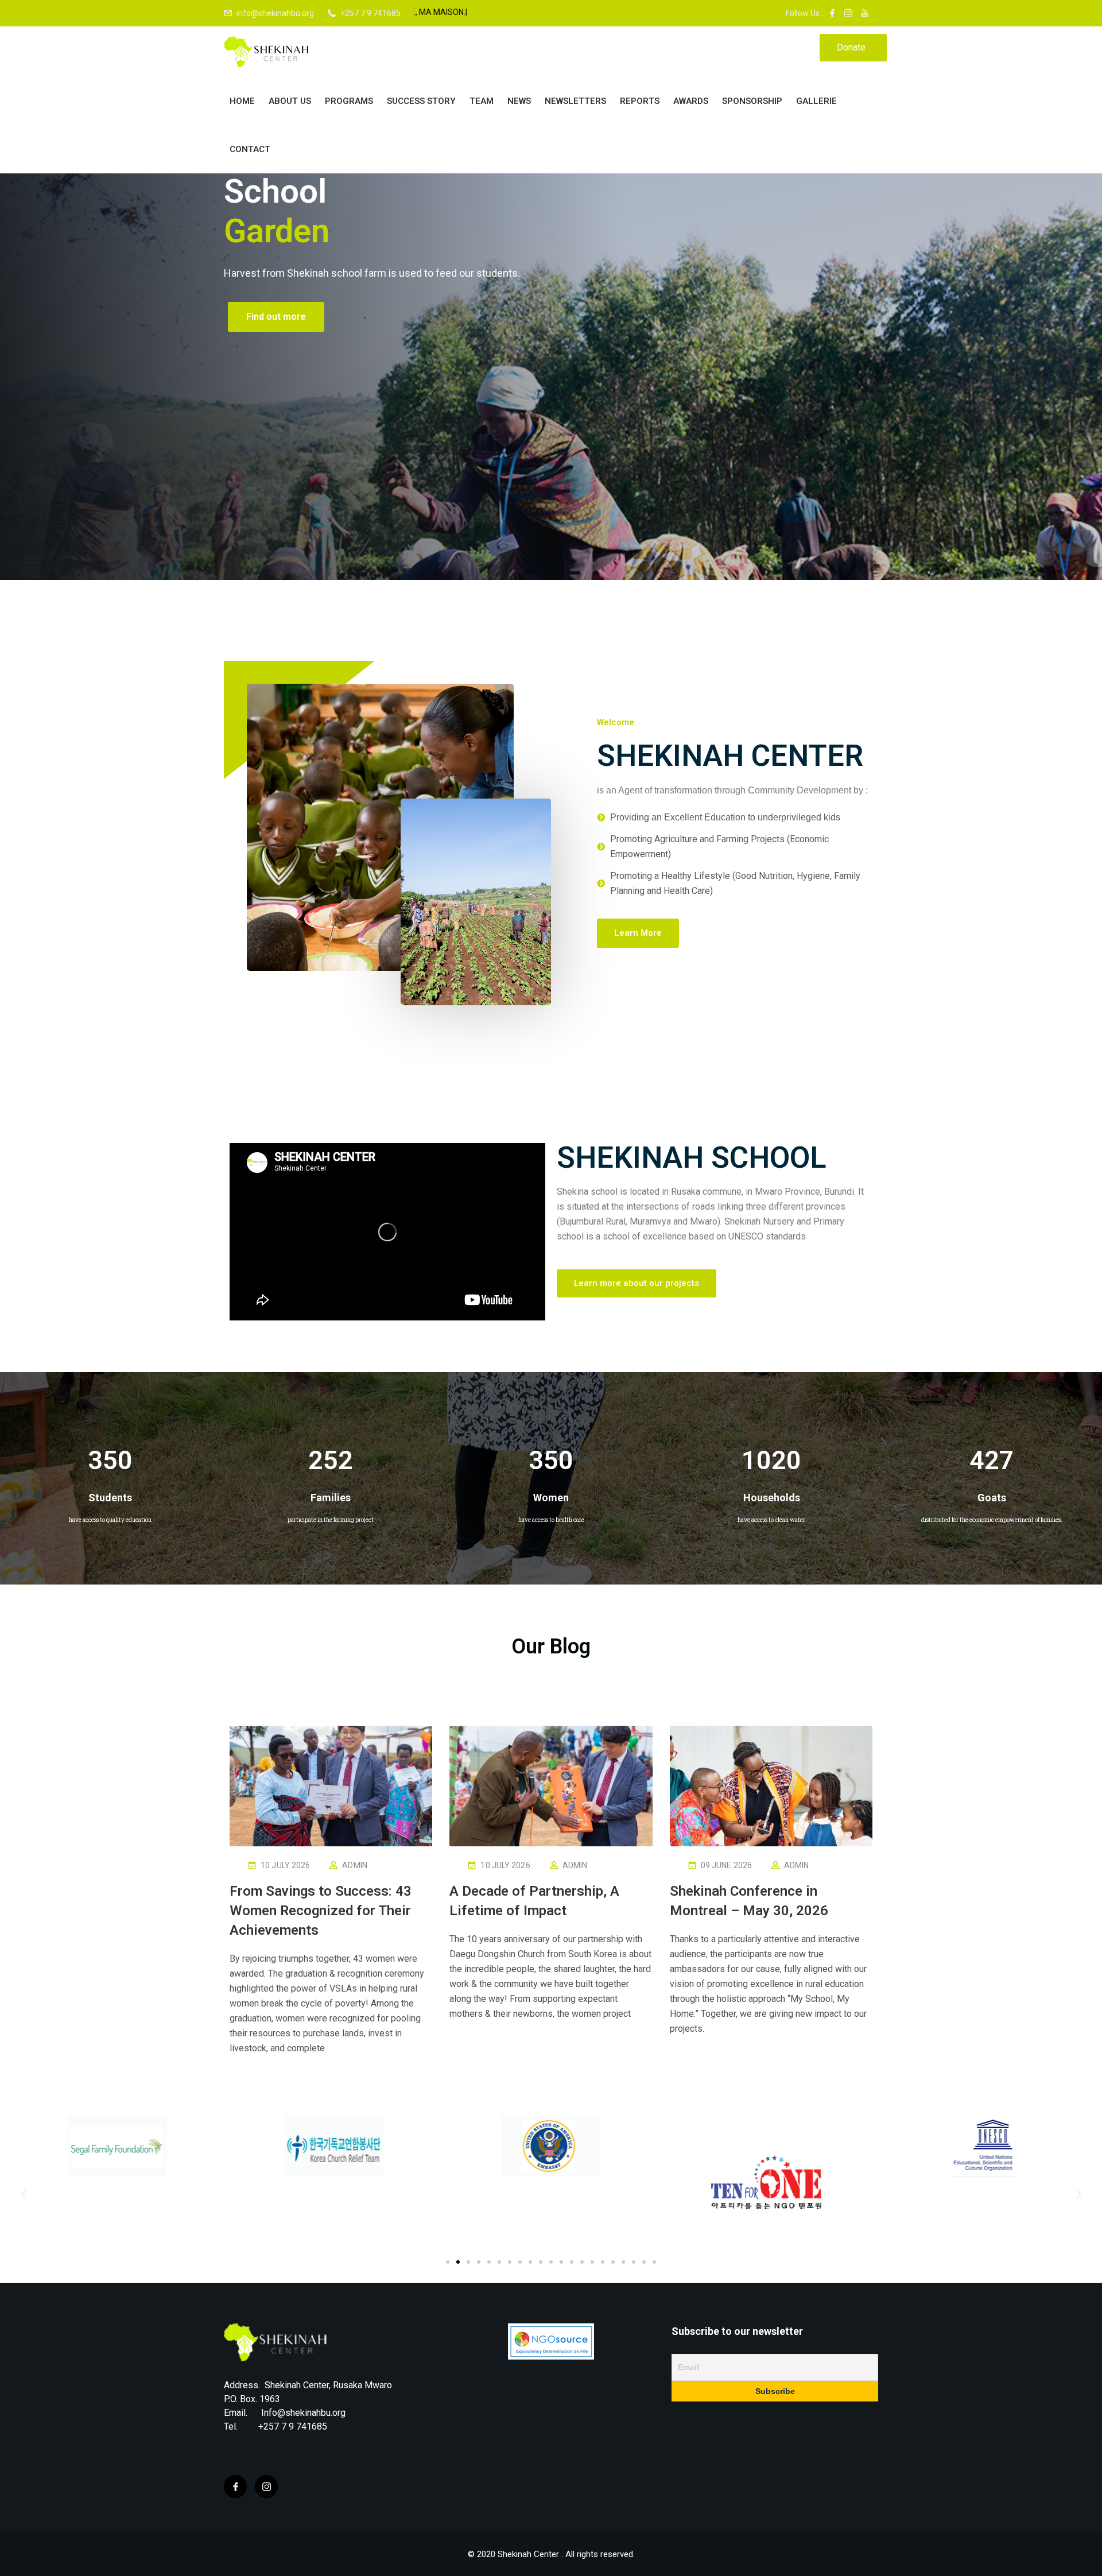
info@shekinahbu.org (275, 13)
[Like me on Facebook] (832, 13)
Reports (640, 101)
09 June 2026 (726, 1865)
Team (482, 101)
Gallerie (816, 101)
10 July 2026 (285, 1865)
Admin (355, 1865)
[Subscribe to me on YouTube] (864, 13)
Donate (851, 47)
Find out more (276, 332)
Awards (691, 101)
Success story (421, 101)
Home (242, 101)
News (519, 101)
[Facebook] (235, 2486)
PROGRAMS (349, 101)
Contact (250, 149)
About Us (290, 101)
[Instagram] (266, 2486)
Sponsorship (752, 101)
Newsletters (575, 101)
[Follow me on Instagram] (848, 13)
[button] (638, 933)
